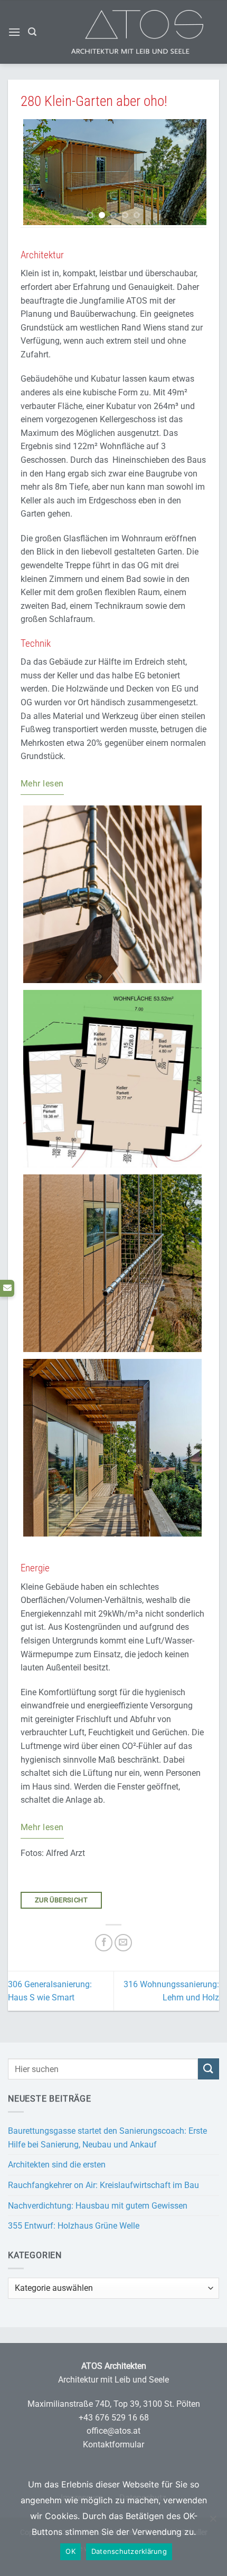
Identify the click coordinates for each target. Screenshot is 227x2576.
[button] (14, 32)
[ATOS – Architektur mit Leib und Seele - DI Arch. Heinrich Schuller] (153, 32)
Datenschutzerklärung (129, 2551)
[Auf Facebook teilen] (104, 1943)
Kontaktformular (113, 2444)
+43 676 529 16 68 (114, 2418)
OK (70, 2551)
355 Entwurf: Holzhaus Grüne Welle (74, 2226)
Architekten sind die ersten (57, 2165)
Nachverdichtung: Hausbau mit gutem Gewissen (98, 2206)
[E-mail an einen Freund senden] (123, 1943)
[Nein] (213, 2524)
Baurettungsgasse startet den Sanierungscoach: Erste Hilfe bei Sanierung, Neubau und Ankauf (107, 2138)
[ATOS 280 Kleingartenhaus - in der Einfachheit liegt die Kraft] (113, 172)
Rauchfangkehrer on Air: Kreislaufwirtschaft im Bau (103, 2185)
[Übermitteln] (209, 2069)
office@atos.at (113, 2431)
